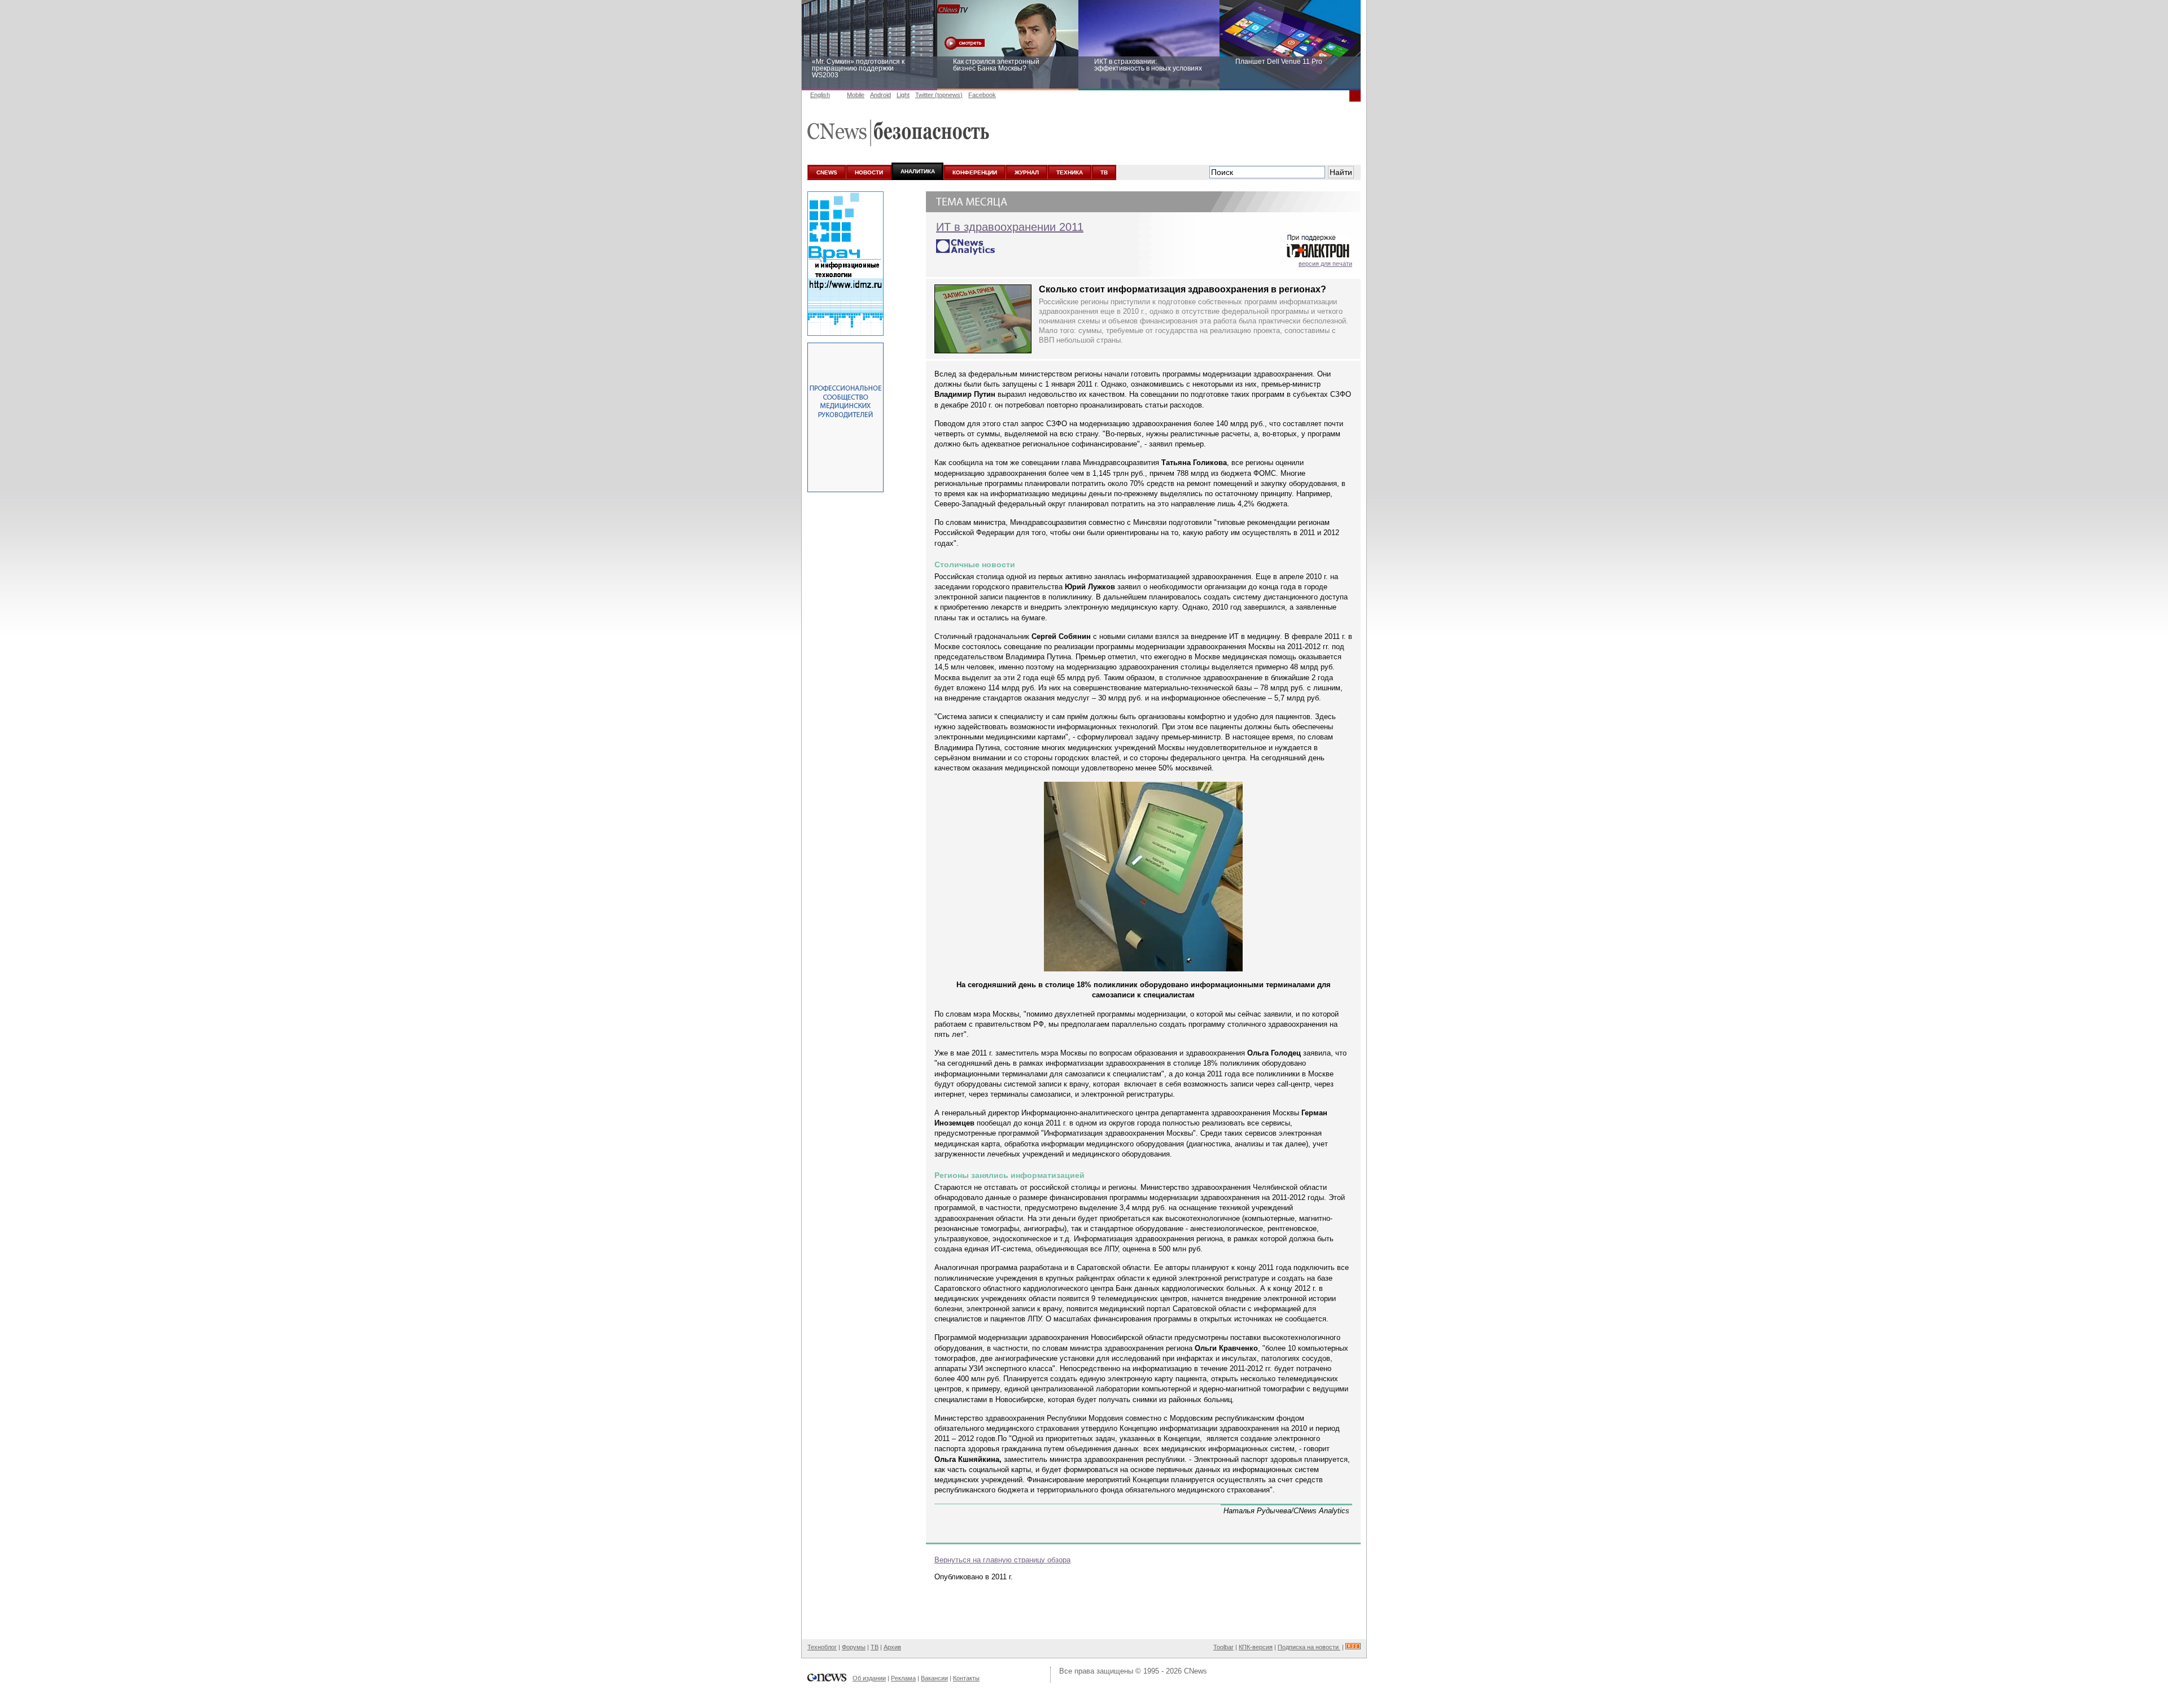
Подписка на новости (1309, 1647)
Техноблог (822, 1647)
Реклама (903, 1678)
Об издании (869, 1678)
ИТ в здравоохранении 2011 (1010, 227)
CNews (1196, 1671)
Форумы (854, 1647)
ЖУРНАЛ (1027, 172)
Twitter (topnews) (939, 95)
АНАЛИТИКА (918, 171)
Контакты (966, 1678)
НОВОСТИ (869, 172)
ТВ (1104, 172)
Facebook (982, 95)
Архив (892, 1647)
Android (880, 95)
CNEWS (827, 172)
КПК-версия (1256, 1647)
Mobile (856, 95)
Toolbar (1223, 1647)
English (820, 95)
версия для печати (1325, 264)
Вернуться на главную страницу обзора (1002, 1560)
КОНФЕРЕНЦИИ (975, 172)
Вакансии (934, 1678)
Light (903, 95)
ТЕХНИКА (1070, 172)
